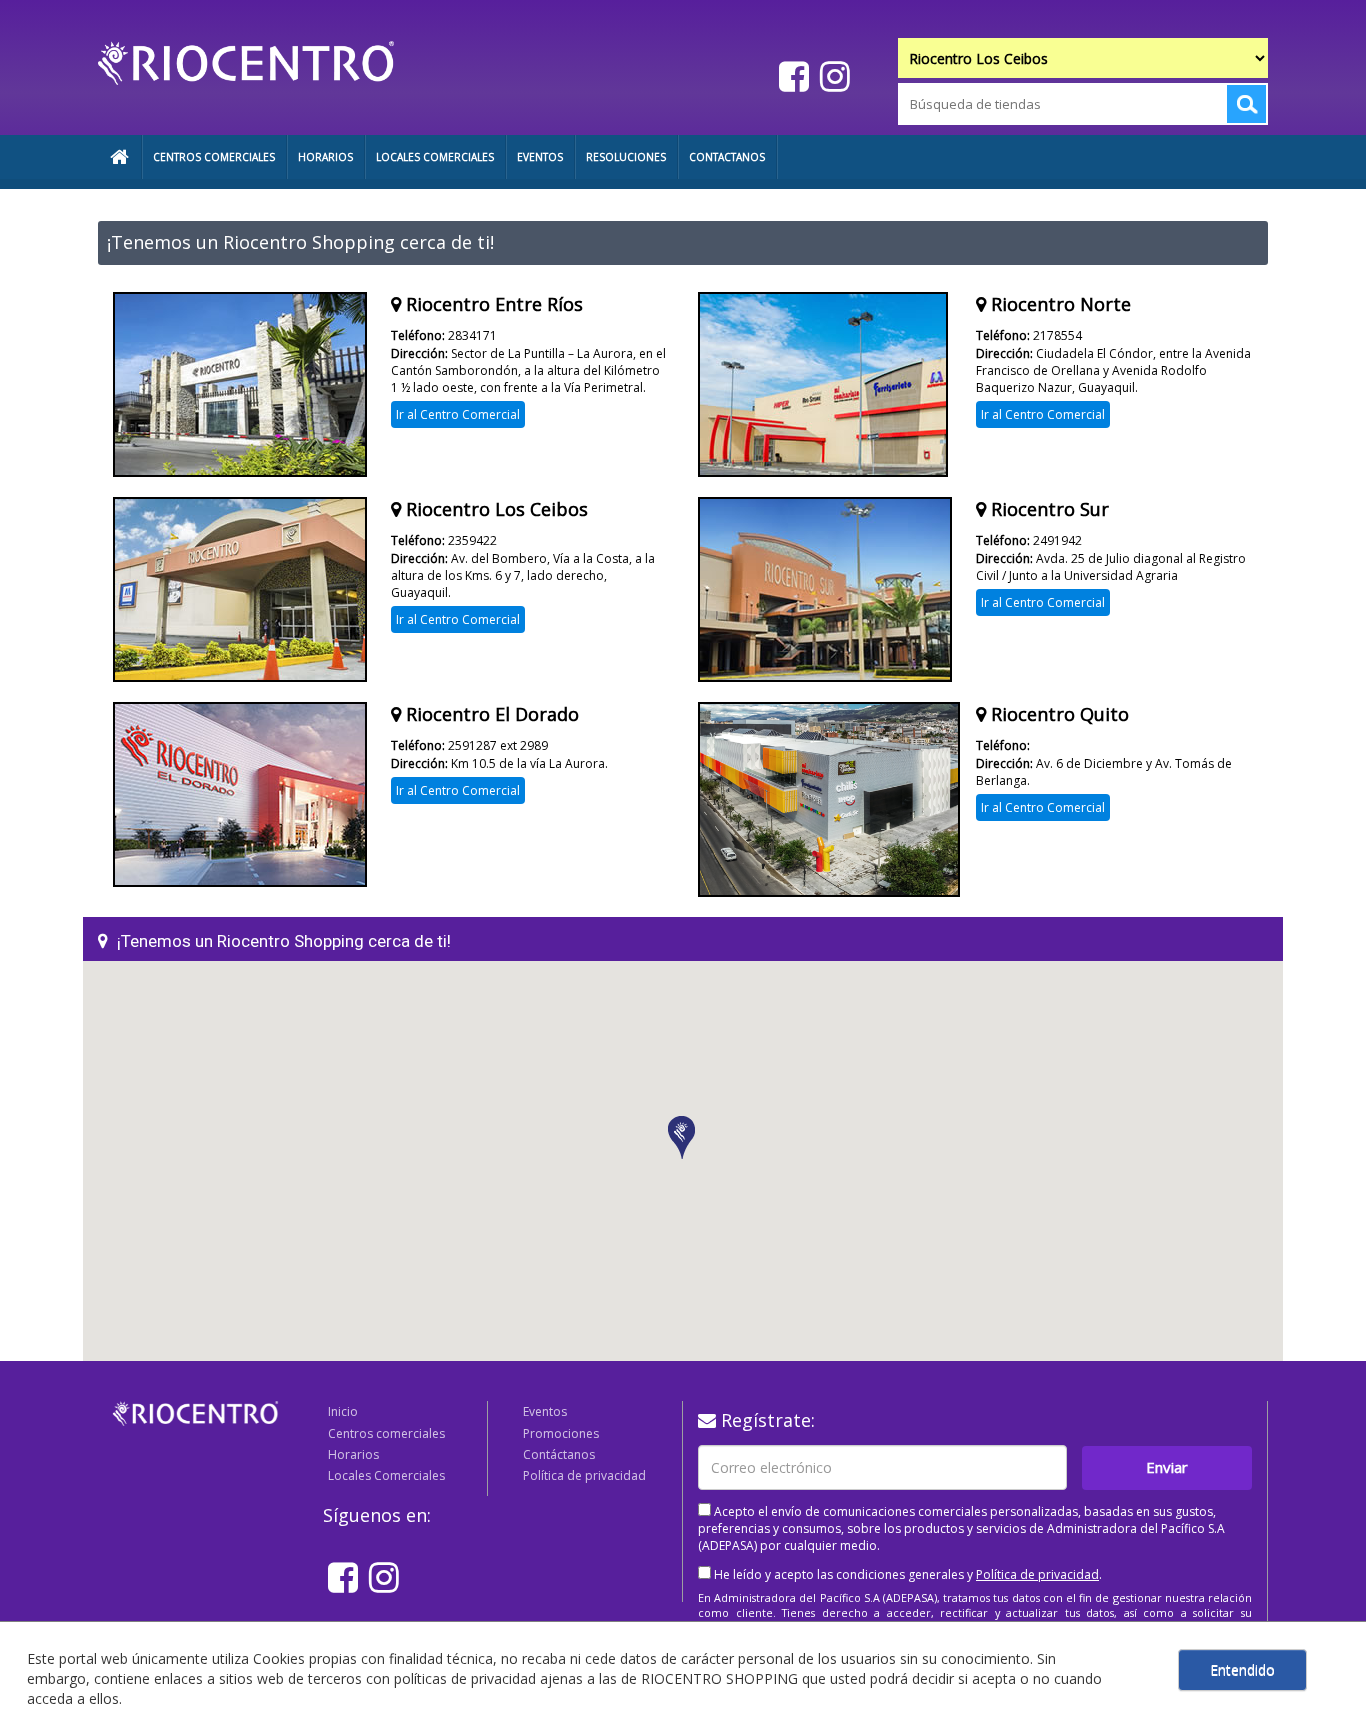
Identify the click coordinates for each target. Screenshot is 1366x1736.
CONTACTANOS (727, 157)
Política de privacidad (584, 1475)
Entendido (1242, 1669)
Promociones (561, 1433)
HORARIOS (325, 157)
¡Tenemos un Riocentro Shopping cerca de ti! (284, 941)
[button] (683, 1139)
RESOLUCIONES (626, 157)
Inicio (343, 1411)
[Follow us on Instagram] (832, 75)
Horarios (353, 1454)
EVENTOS (540, 157)
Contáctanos (559, 1454)
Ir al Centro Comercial (458, 414)
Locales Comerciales (386, 1475)
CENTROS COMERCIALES (214, 157)
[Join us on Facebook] (791, 75)
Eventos (545, 1411)
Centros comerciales (386, 1433)
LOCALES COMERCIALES (435, 157)
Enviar (1167, 1467)
